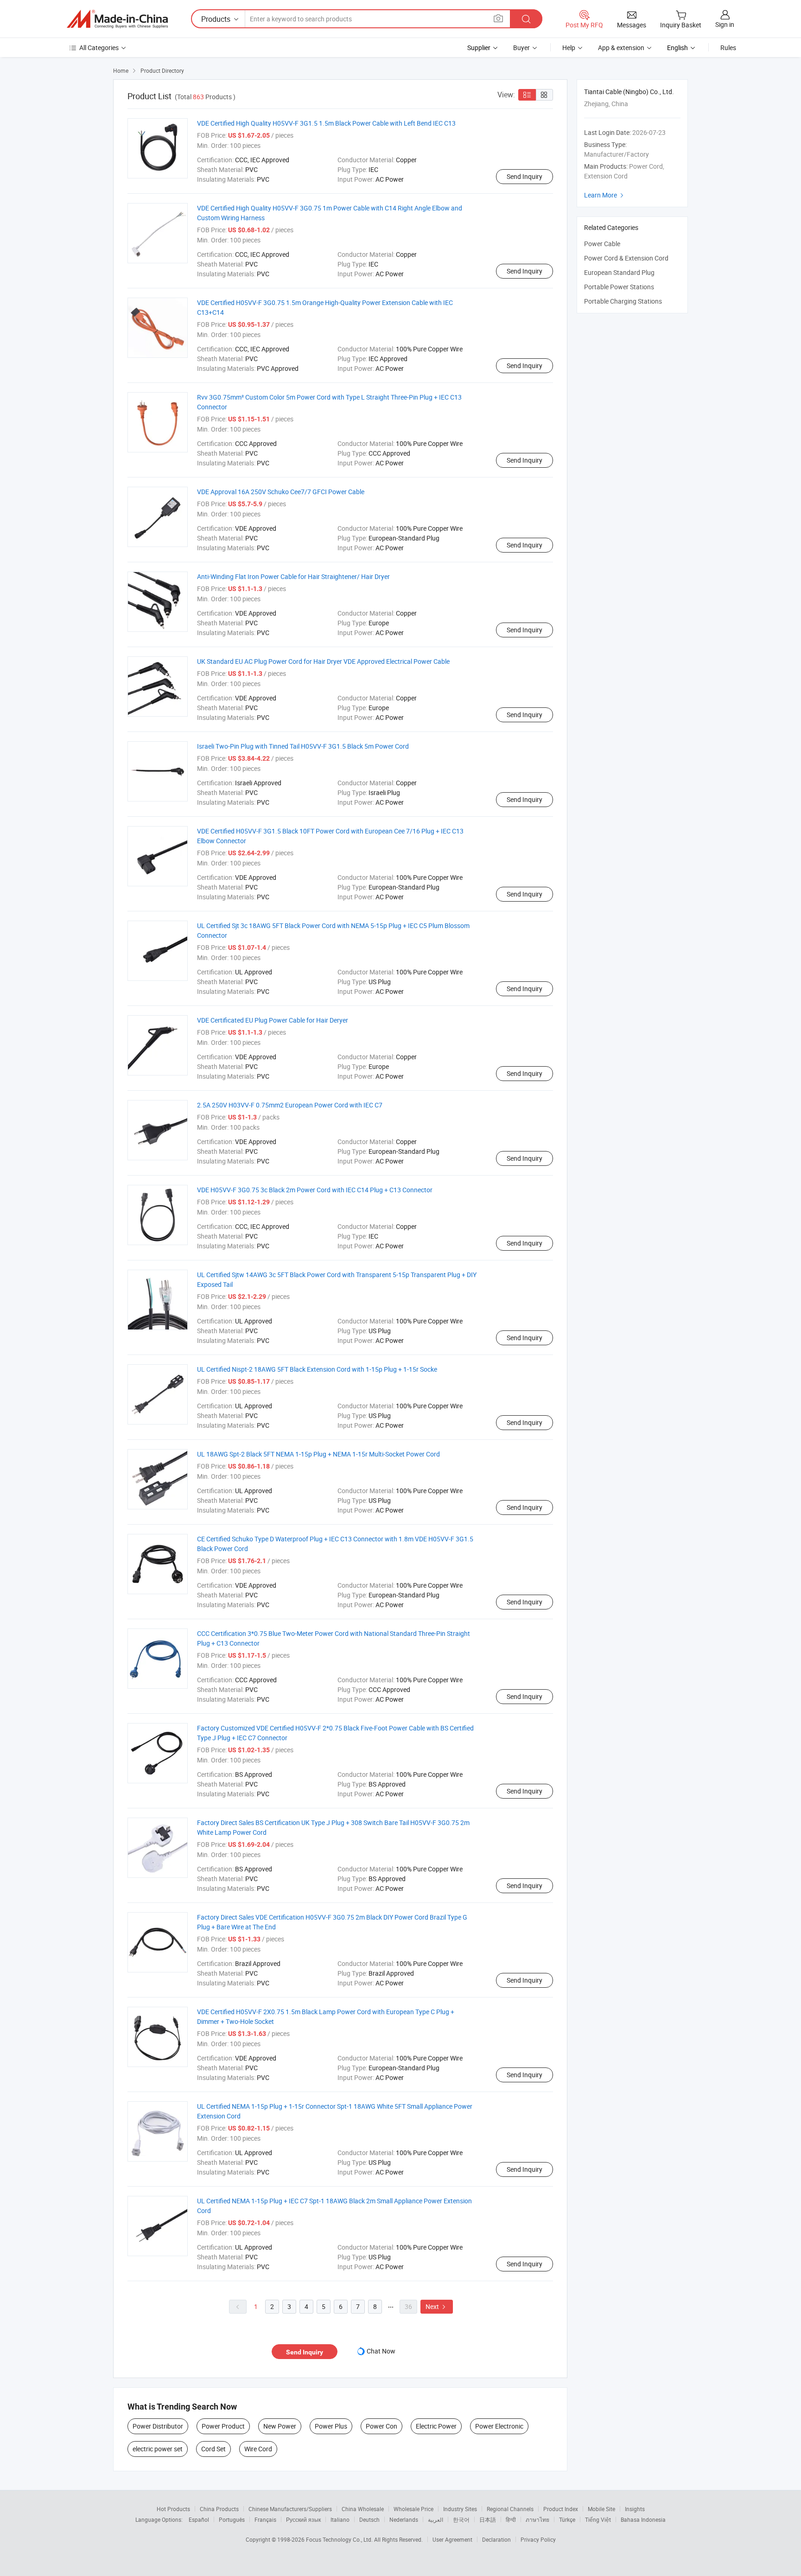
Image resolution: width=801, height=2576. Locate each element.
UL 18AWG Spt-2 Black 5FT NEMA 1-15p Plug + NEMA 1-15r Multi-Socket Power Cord (318, 1454)
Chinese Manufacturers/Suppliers (290, 2509)
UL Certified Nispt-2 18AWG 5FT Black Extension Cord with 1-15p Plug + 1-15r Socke (317, 1369)
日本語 (488, 2519)
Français (265, 2519)
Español (199, 2519)
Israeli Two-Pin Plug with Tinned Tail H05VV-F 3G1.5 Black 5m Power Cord (303, 746)
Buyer (521, 48)
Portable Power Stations (619, 287)
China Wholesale (363, 2509)
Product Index (561, 2509)
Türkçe (567, 2519)
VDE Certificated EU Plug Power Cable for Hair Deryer (273, 1020)
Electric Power (436, 2426)
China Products (219, 2509)
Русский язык (303, 2519)
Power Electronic (499, 2426)
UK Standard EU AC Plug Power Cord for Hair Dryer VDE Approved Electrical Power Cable (323, 661)
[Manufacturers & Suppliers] (117, 19)
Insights (635, 2509)
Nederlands (404, 2519)
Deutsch (369, 2519)
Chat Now (381, 2351)
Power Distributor (158, 2426)
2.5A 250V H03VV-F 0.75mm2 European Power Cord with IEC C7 (290, 1105)
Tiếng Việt (598, 2519)
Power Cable (602, 244)
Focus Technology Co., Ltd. (340, 2539)
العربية (435, 2519)
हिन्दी (511, 2519)
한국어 (461, 2519)
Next (437, 2306)
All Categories (99, 48)
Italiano (340, 2519)
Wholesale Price (413, 2509)
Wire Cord (258, 2449)
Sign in (725, 24)
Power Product (223, 2426)
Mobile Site (601, 2509)
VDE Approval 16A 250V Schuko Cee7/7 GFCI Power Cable (281, 492)
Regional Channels (510, 2509)
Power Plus (331, 2426)
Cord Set (213, 2449)
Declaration (496, 2539)
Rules (728, 48)
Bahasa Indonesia (643, 2519)
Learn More (605, 195)
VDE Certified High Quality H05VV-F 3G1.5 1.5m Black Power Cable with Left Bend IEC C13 (326, 123)
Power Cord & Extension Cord (626, 258)
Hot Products (173, 2509)
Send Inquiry (524, 176)
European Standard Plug (619, 272)
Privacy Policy (538, 2539)
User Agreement (452, 2539)
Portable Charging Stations (623, 301)
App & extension (621, 48)
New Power (280, 2426)
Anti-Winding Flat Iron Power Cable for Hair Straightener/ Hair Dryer (293, 576)
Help (569, 48)
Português (232, 2519)
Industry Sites (460, 2509)
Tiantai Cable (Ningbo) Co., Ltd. (629, 92)
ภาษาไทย (537, 2519)
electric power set (158, 2449)
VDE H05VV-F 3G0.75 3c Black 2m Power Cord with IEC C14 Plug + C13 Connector (315, 1190)
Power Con (381, 2426)
